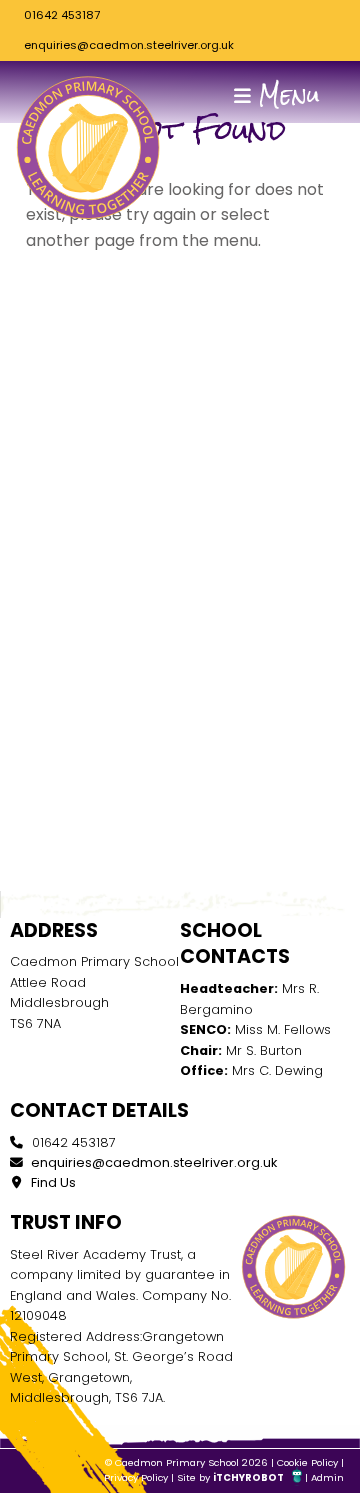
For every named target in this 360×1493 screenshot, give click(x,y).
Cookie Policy (307, 1462)
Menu (285, 95)
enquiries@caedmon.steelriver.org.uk (129, 45)
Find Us (52, 1182)
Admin (327, 1477)
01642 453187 (62, 15)
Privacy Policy (136, 1477)
